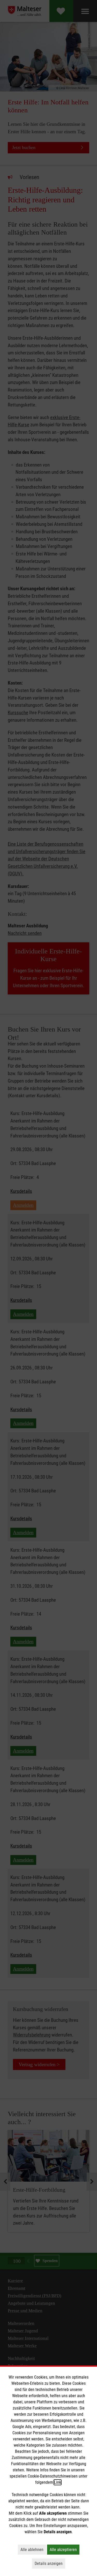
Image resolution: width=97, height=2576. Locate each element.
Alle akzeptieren (65, 2549)
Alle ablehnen (33, 2549)
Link (58, 2482)
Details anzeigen (50, 2563)
